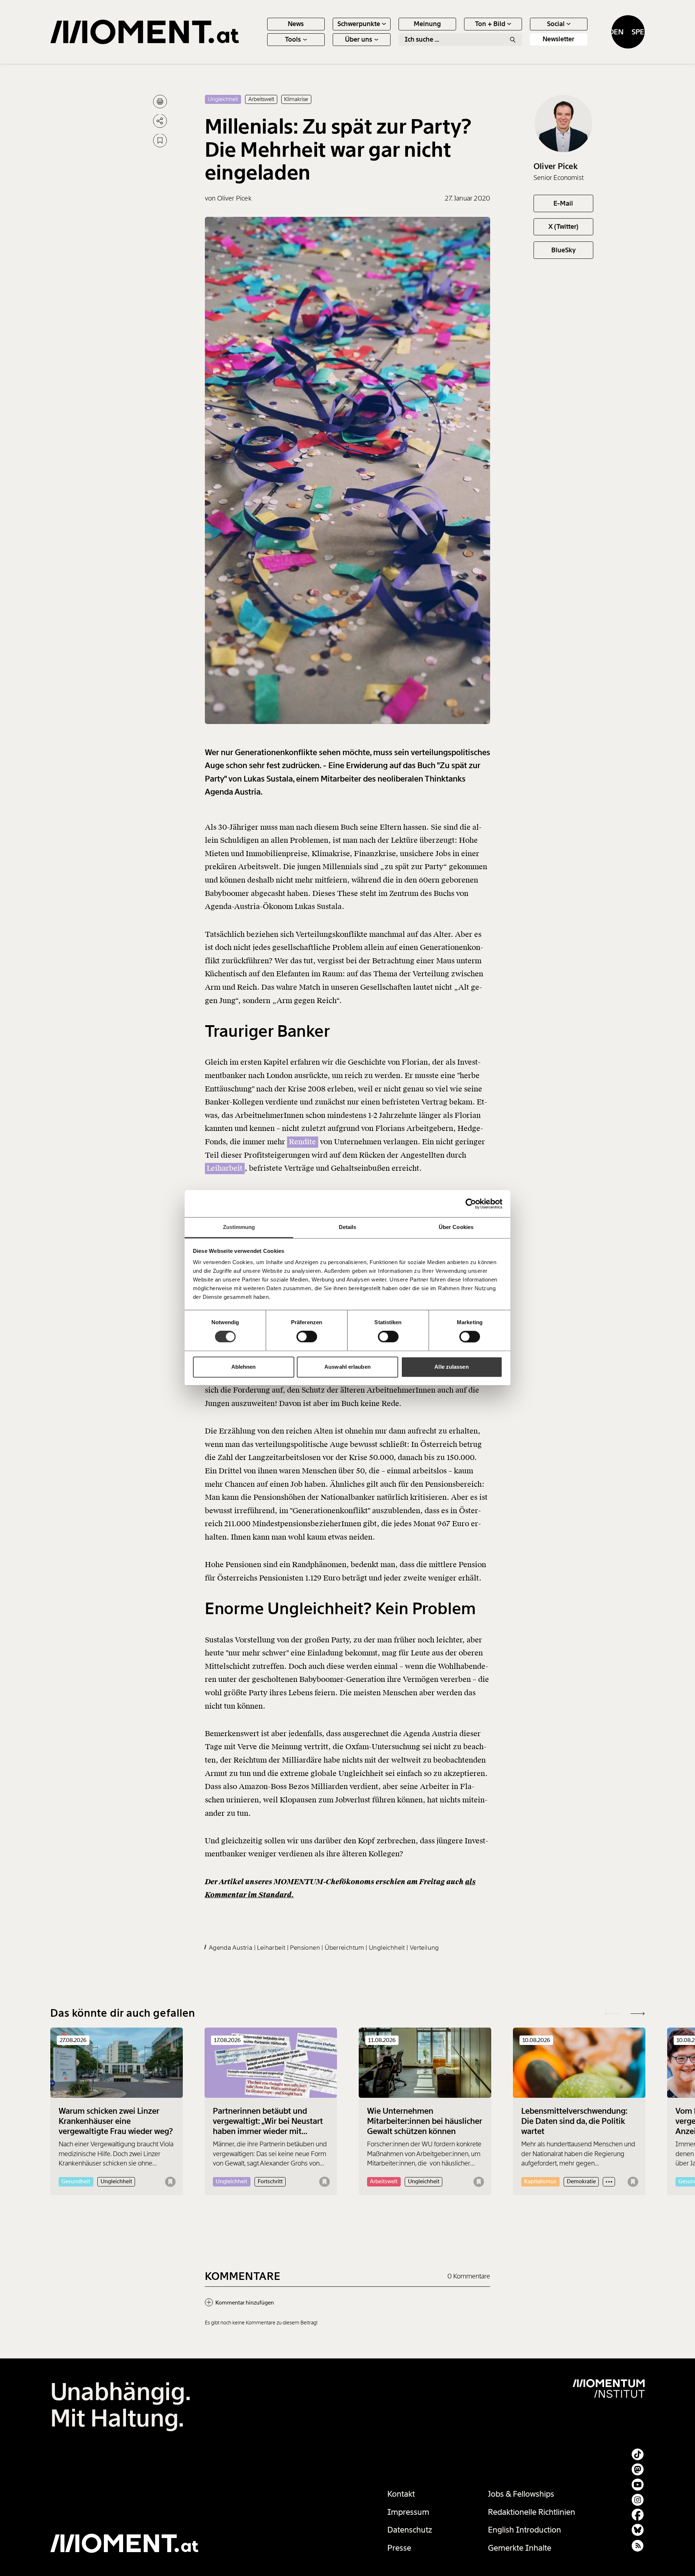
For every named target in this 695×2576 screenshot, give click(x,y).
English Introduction (525, 2530)
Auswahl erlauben (347, 1367)
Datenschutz (410, 2530)
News (296, 24)
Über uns (359, 39)
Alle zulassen (451, 1367)
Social (556, 24)
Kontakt (401, 2494)
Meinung (427, 24)
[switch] (307, 1337)
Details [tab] (348, 1227)
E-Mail (563, 203)
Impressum (408, 2512)
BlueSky (563, 250)
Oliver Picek (556, 166)
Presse (399, 2548)
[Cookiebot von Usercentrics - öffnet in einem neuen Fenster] (471, 1204)
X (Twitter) (563, 227)
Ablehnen (244, 1367)
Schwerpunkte (359, 24)
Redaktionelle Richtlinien (532, 2512)
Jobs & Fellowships (521, 2494)
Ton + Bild (490, 24)
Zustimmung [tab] (239, 1227)
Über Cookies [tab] (456, 1227)
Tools (293, 39)
